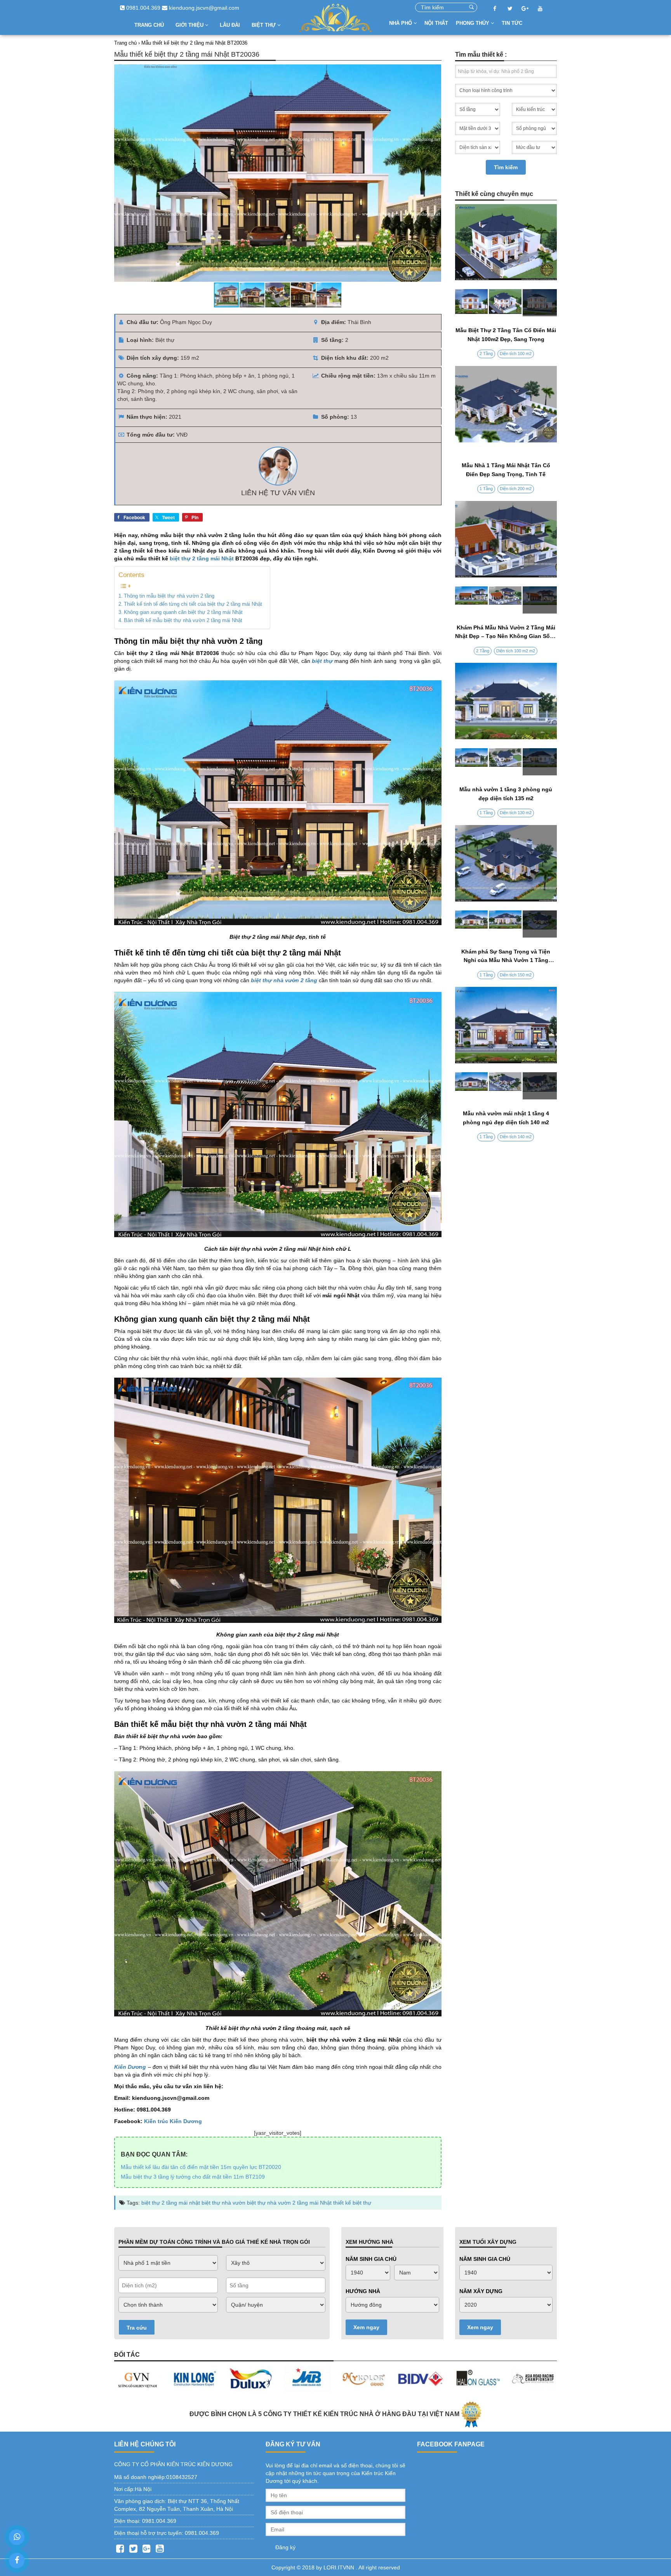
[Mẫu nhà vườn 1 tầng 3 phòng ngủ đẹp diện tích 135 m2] (506, 762)
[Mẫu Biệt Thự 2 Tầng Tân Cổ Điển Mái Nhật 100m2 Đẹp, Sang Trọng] (506, 303)
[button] (434, 173)
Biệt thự (264, 25)
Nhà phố (401, 23)
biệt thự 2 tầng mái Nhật (202, 558)
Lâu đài (230, 25)
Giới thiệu (190, 25)
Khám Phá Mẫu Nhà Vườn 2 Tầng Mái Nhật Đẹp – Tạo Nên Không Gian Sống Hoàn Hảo (506, 636)
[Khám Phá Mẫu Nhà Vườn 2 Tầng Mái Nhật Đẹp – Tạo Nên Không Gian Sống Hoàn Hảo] (506, 600)
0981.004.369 (143, 8)
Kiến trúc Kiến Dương (173, 2121)
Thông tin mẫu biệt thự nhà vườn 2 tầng (169, 596)
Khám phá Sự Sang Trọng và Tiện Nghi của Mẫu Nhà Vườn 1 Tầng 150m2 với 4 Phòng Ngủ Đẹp (506, 960)
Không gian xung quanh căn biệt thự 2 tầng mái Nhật (183, 612)
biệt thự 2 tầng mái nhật (171, 2203)
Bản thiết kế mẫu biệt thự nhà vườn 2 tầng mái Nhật (183, 621)
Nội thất (436, 23)
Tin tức (512, 23)
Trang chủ (149, 25)
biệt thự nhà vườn (223, 2203)
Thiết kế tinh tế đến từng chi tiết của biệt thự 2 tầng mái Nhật (193, 604)
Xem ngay (366, 2327)
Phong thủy (473, 23)
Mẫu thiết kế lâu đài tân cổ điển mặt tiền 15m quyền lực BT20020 (201, 2167)
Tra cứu (137, 2328)
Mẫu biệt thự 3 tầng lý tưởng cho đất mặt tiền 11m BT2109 (193, 2177)
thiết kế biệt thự (352, 2203)
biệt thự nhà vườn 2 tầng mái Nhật (289, 2203)
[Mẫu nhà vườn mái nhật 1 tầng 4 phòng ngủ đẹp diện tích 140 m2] (506, 1086)
